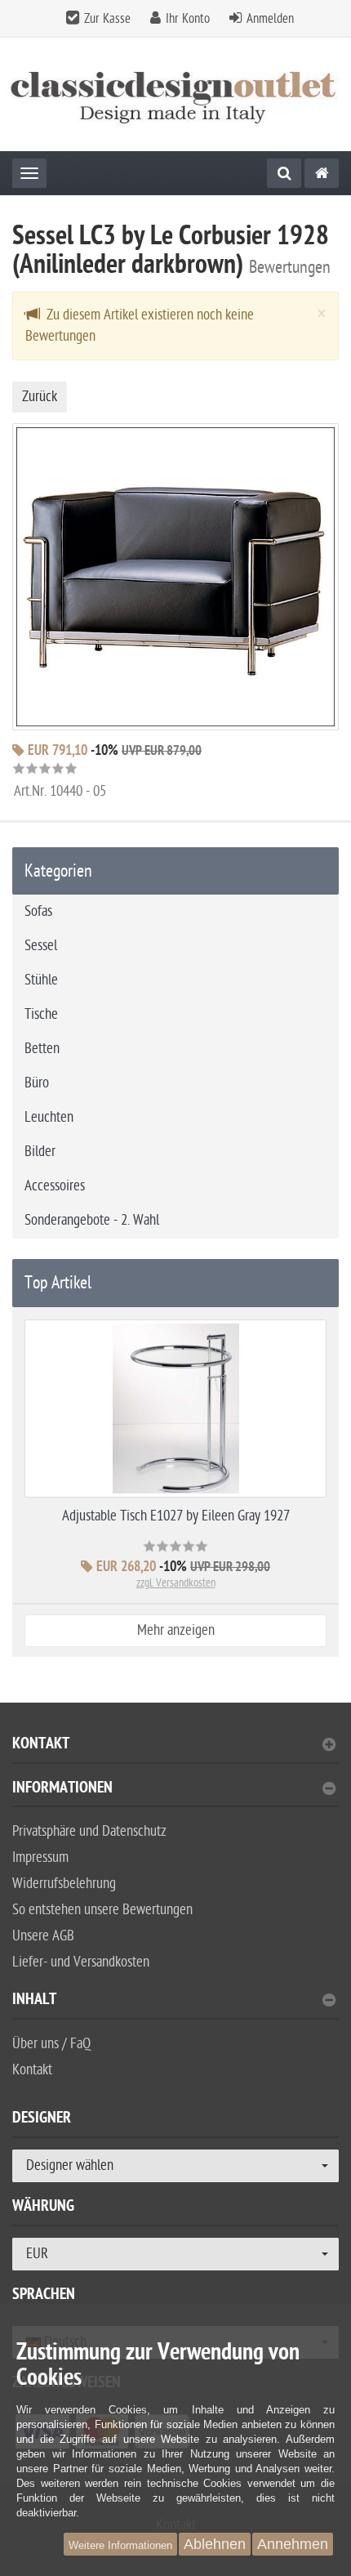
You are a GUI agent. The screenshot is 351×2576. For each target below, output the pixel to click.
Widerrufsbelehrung (64, 1884)
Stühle (41, 980)
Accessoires (55, 1186)
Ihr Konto (188, 19)
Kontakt (41, 1746)
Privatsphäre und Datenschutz (89, 1831)
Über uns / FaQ (51, 2044)
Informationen (62, 1790)
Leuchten (49, 1117)
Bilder (40, 1152)
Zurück (40, 397)
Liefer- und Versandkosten (81, 1962)
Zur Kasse (107, 19)
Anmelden (270, 19)
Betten (42, 1049)
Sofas (38, 911)
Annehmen (293, 2544)
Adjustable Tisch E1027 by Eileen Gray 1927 (176, 1516)
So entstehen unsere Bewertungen (102, 1910)
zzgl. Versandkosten (176, 1583)
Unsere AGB (43, 1936)
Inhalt (34, 2001)
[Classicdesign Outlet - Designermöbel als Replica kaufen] (175, 94)
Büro (37, 1083)
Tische (41, 1014)
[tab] (175, 1750)
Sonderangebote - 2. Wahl (92, 1220)
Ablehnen (215, 2544)
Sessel (41, 946)
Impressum (40, 1857)
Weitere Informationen (120, 2545)
